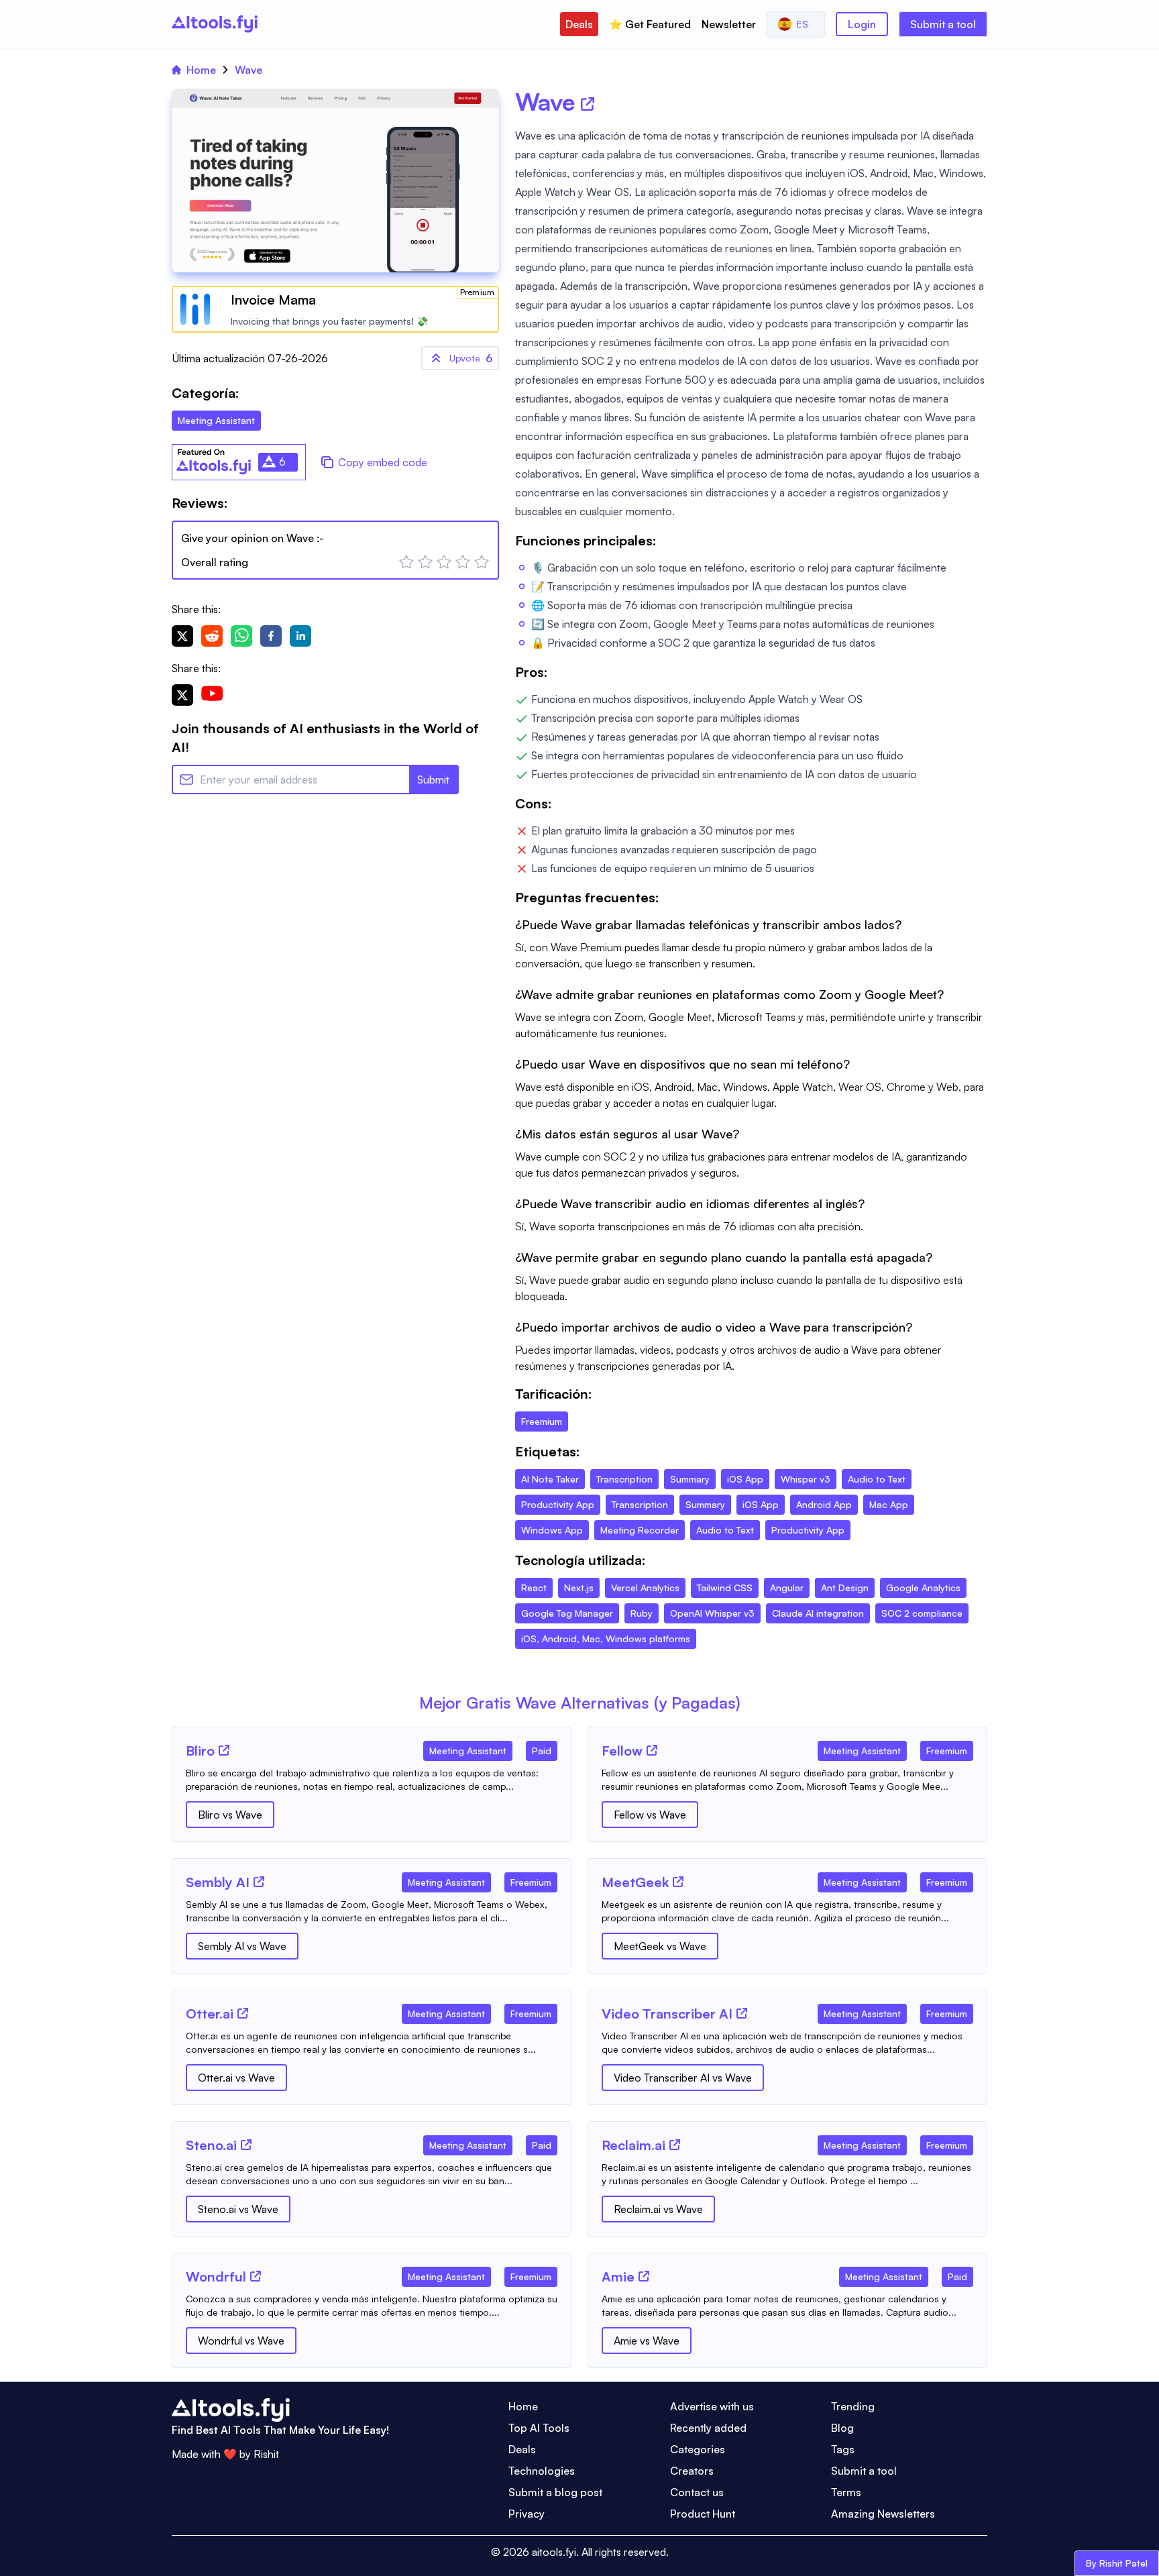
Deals (579, 24)
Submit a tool (943, 24)
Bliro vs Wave (230, 1815)
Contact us (697, 2492)
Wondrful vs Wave (241, 2341)
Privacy (527, 2514)
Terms (846, 2492)
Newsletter (729, 24)
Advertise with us (712, 2406)
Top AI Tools (539, 2428)
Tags (843, 2449)
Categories (698, 2449)
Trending (853, 2406)
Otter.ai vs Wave (236, 2078)
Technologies (542, 2471)
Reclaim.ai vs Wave (658, 2209)
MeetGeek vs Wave (660, 1946)
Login (862, 24)
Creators (692, 2471)
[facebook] (271, 636)
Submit (433, 780)
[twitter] (182, 636)
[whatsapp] (241, 636)
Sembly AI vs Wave (242, 1946)
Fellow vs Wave (650, 1815)
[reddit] (212, 636)
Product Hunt (703, 2514)
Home (201, 70)
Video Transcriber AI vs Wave (683, 2078)
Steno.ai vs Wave (238, 2209)
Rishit (266, 2454)
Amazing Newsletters (883, 2514)
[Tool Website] (224, 1750)
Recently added (708, 2428)
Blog (842, 2428)
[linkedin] (300, 636)
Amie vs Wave (647, 2341)
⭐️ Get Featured (650, 24)
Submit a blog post (555, 2492)
